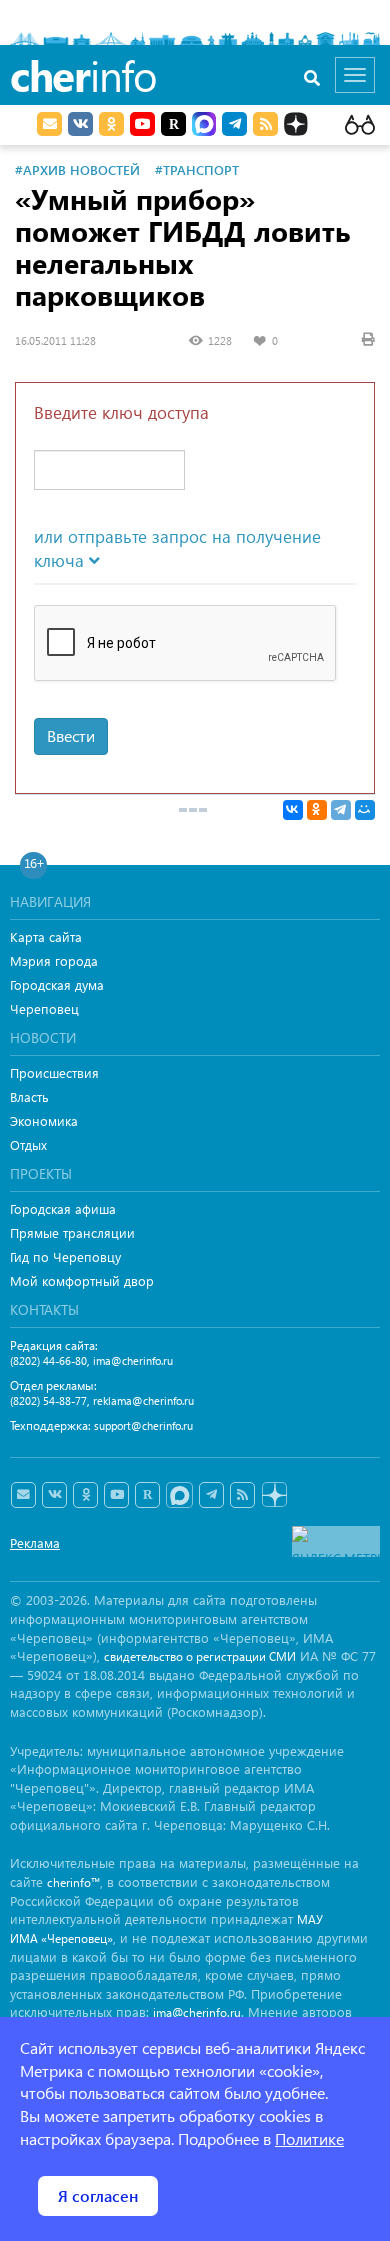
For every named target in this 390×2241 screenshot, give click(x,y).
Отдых (28, 1144)
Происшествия (54, 1072)
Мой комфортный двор (82, 1280)
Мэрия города (54, 960)
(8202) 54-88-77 (48, 1400)
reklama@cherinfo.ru (143, 1400)
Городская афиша (63, 1208)
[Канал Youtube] (142, 124)
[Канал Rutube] (173, 124)
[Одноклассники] (317, 810)
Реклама (35, 1542)
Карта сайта (46, 936)
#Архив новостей (77, 169)
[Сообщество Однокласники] (111, 124)
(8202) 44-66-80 (48, 1360)
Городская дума (57, 984)
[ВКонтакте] (293, 810)
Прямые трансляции (72, 1232)
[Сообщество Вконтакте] (54, 1495)
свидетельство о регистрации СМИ (200, 1656)
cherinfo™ (73, 1882)
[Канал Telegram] (211, 1495)
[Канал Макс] (204, 126)
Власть (29, 1096)
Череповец (44, 1008)
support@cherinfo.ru (143, 1425)
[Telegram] (341, 810)
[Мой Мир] (365, 810)
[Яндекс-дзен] (273, 1495)
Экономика (44, 1120)
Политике (309, 2138)
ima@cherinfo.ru (133, 1360)
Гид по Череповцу (65, 1256)
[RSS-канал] (242, 1495)
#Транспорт (197, 169)
